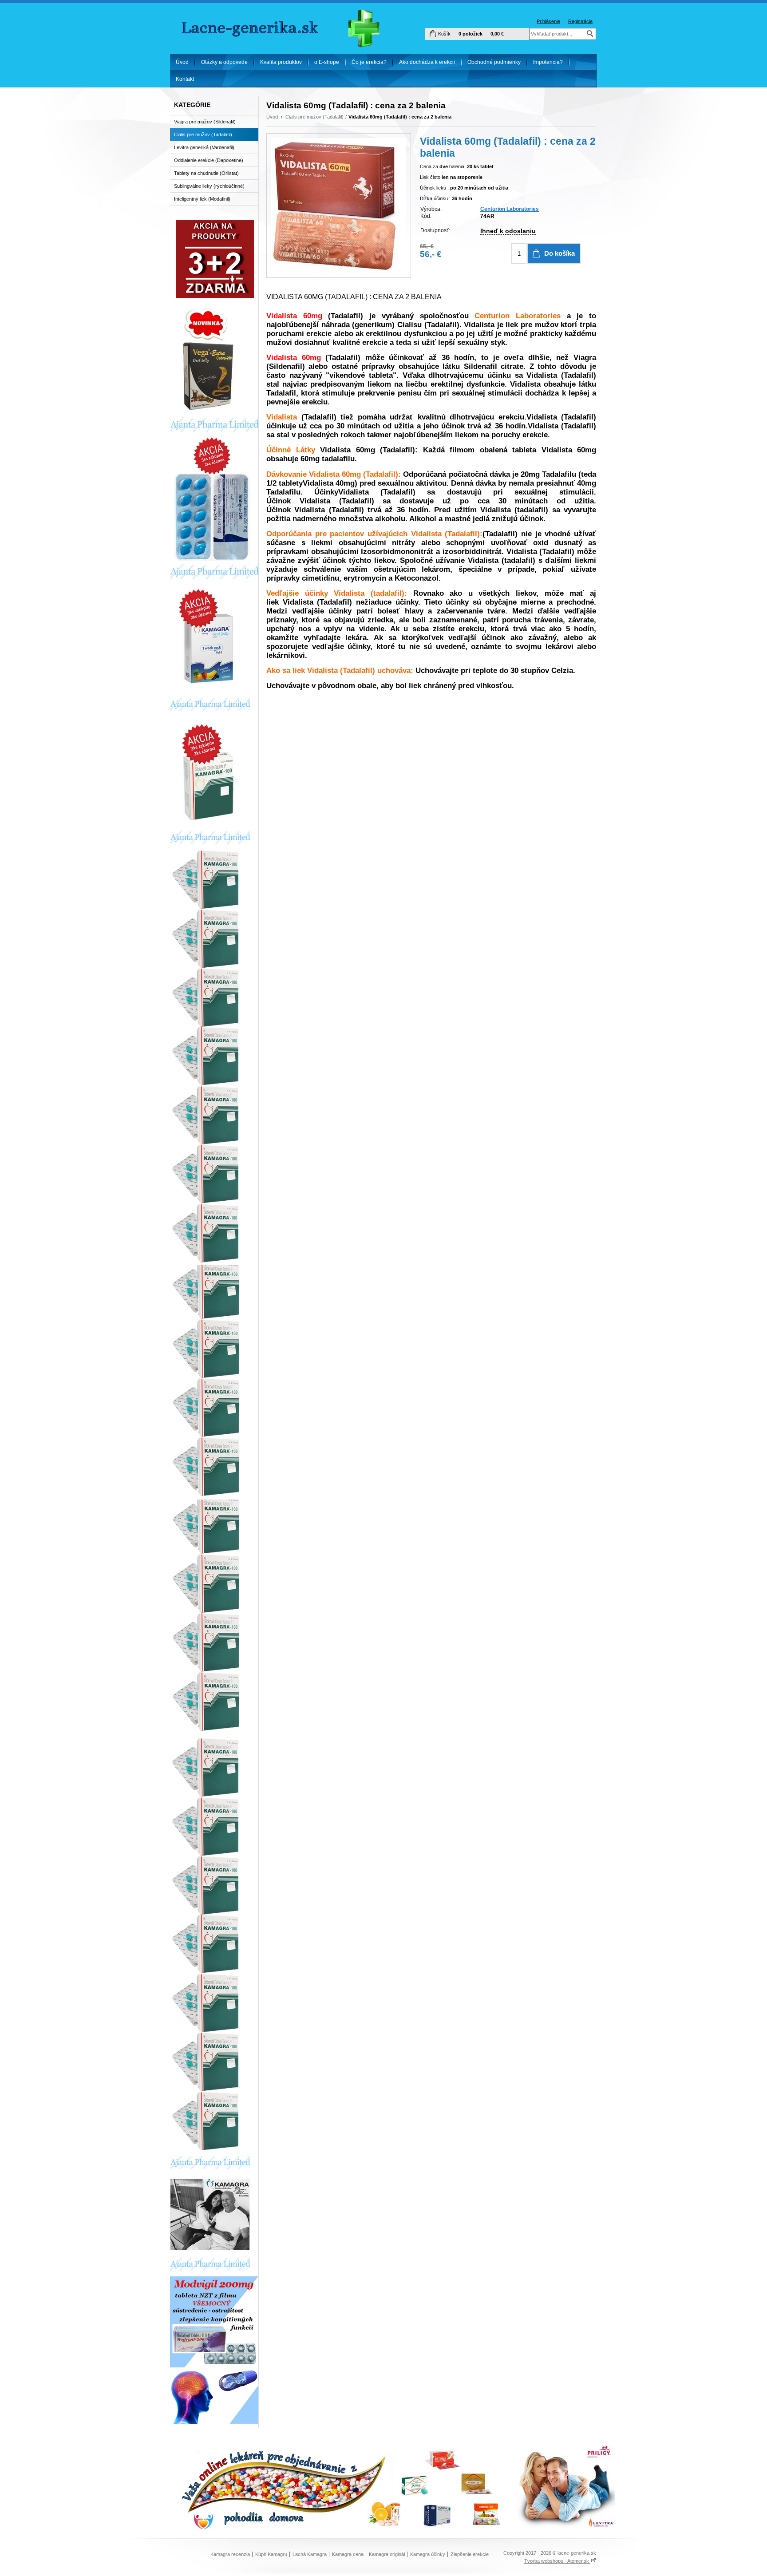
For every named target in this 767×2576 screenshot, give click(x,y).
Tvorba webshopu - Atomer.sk (557, 2561)
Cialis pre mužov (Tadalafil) (314, 117)
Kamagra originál (387, 2554)
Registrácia (580, 21)
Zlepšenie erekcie (470, 2554)
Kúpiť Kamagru (271, 2554)
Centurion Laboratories (510, 209)
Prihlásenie (548, 21)
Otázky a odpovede (224, 62)
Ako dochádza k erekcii (427, 62)
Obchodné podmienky (494, 62)
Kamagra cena (348, 2554)
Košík (444, 34)
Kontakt (185, 79)
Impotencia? (548, 62)
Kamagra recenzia (230, 2554)
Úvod (182, 62)
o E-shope (327, 62)
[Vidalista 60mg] (339, 206)
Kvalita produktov (281, 62)
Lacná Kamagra (310, 2554)
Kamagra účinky (428, 2554)
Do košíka (559, 253)
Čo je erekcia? (369, 62)
